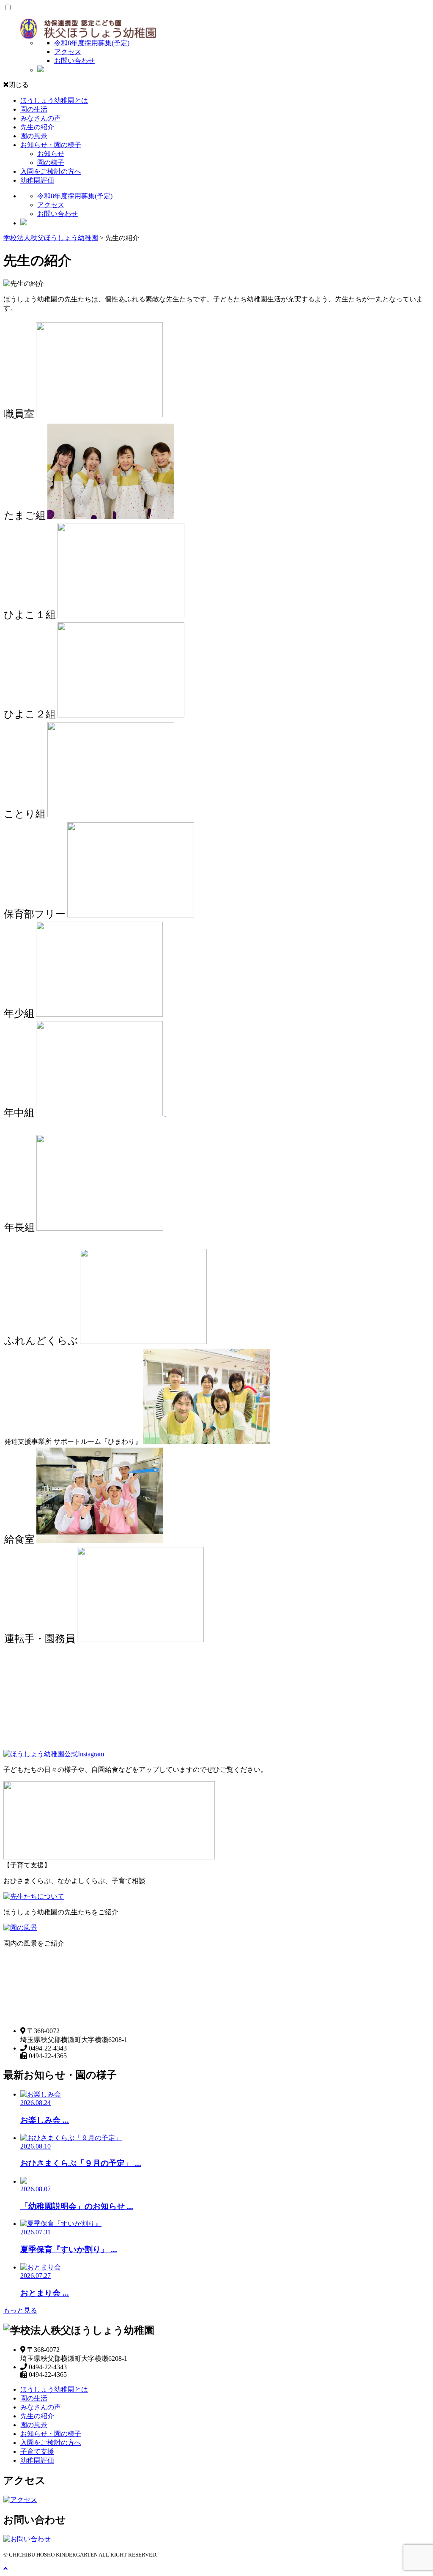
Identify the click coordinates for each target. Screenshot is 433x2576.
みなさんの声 (41, 118)
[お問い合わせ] (27, 2539)
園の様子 (51, 163)
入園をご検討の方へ (51, 171)
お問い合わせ (74, 61)
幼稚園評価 (37, 180)
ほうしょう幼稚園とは (54, 100)
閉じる (19, 85)
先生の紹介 (37, 127)
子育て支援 (37, 2451)
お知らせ (51, 154)
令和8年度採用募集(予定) (92, 43)
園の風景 (34, 136)
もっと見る (20, 2310)
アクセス (68, 52)
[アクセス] (20, 2500)
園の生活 (34, 109)
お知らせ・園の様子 (51, 145)
